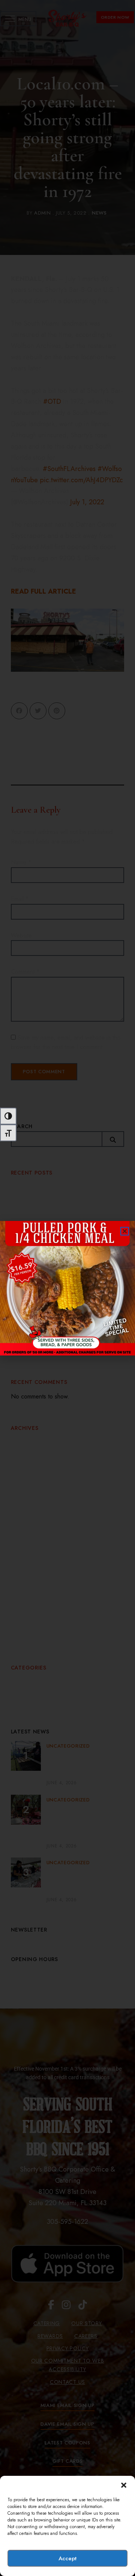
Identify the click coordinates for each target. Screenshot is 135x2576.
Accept (67, 2558)
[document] (67, 1288)
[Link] (67, 1288)
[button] (124, 2485)
